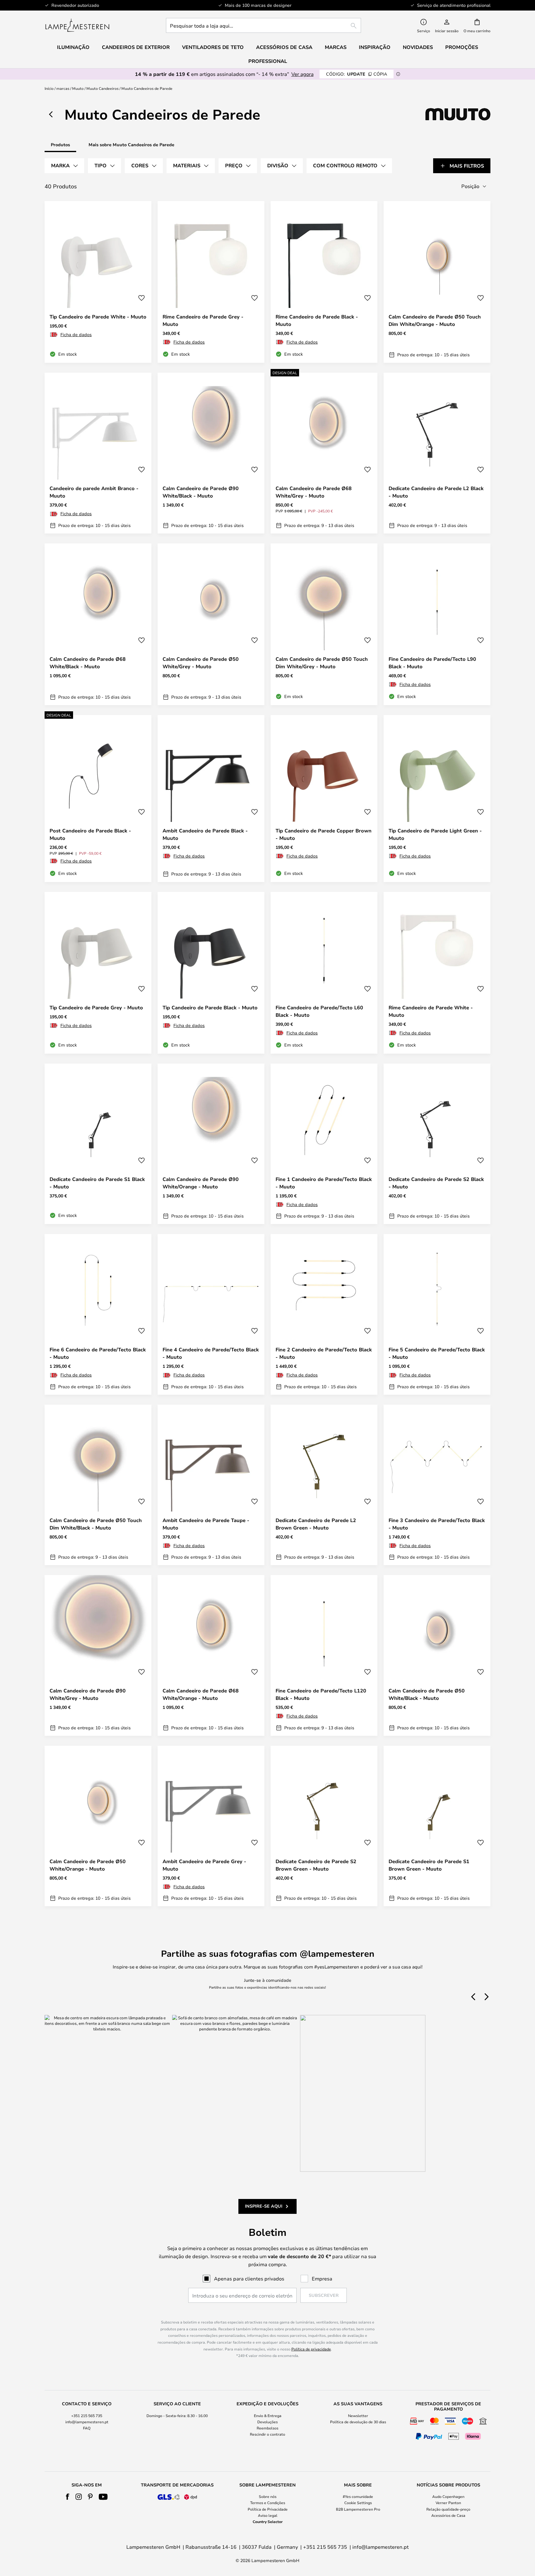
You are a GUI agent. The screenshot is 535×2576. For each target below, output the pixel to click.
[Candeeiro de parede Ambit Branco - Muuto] (98, 453)
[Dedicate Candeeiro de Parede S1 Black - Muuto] (98, 1144)
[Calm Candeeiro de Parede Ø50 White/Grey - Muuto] (211, 624)
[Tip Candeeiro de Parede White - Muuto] (98, 282)
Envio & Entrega (268, 2416)
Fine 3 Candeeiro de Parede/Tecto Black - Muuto (437, 1524)
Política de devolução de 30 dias (358, 2422)
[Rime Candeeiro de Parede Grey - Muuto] (211, 282)
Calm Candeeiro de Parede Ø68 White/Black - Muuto (88, 663)
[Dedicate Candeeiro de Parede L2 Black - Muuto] (437, 453)
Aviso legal (268, 2515)
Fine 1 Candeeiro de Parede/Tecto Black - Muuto (324, 1183)
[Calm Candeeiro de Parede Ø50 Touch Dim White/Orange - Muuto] (437, 282)
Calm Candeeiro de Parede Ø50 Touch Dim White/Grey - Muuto (322, 663)
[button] (141, 298)
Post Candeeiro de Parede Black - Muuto (90, 834)
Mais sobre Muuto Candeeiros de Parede (131, 145)
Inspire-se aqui (264, 2206)
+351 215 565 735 (87, 2416)
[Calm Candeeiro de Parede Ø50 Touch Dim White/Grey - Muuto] (324, 624)
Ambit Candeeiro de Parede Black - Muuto (205, 834)
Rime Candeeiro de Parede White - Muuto (431, 1011)
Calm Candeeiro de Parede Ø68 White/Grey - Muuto (314, 492)
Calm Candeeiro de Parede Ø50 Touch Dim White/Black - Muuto (96, 1524)
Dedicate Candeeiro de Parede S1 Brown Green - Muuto (429, 1865)
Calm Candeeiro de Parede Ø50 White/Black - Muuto (427, 1694)
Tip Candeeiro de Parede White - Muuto (98, 317)
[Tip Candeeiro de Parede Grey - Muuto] (98, 973)
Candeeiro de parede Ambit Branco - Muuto (94, 492)
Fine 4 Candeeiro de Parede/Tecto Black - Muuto (211, 1353)
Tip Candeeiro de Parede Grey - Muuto (96, 1007)
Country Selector (268, 2521)
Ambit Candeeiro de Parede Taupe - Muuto (206, 1524)
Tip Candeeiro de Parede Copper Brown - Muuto (324, 834)
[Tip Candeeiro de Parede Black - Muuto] (211, 973)
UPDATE (357, 74)
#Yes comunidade (358, 2496)
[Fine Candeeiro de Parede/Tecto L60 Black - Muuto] (324, 973)
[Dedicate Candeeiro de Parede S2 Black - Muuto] (437, 1144)
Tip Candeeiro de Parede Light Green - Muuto (435, 834)
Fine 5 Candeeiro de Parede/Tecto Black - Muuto (437, 1353)
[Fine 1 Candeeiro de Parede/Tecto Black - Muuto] (324, 1144)
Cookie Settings (358, 2503)
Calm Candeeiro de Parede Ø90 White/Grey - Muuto (88, 1694)
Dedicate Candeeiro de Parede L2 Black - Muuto (436, 492)
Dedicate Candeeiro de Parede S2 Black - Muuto (436, 1183)
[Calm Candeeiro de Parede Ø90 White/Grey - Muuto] (98, 1655)
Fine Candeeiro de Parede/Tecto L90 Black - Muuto (432, 663)
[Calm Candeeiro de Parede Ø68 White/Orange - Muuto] (211, 1655)
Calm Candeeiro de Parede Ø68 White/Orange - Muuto (201, 1694)
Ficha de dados (76, 334)
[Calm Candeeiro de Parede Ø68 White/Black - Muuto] (98, 624)
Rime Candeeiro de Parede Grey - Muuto (203, 320)
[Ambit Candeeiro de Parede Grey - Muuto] (211, 1826)
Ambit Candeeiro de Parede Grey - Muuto (204, 1865)
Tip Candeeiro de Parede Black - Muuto (210, 1007)
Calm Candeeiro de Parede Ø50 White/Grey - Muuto (201, 663)
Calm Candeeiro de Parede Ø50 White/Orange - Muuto (88, 1865)
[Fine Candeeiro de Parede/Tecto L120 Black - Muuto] (324, 1655)
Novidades (418, 47)
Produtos (60, 145)
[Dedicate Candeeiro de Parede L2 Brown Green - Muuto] (324, 1485)
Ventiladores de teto (213, 47)
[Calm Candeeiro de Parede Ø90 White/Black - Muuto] (211, 453)
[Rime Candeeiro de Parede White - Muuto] (437, 973)
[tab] (64, 166)
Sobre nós (268, 2496)
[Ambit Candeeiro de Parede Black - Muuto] (211, 798)
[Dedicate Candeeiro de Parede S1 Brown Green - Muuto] (437, 1826)
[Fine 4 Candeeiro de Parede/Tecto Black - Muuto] (211, 1314)
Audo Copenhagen (448, 2496)
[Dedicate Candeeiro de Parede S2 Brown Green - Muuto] (324, 1826)
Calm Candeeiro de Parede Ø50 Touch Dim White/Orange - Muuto (435, 320)
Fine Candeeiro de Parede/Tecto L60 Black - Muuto (319, 1011)
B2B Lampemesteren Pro (358, 2509)
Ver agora (302, 74)
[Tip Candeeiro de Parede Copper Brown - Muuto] (324, 798)
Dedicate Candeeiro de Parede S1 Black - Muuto (97, 1183)
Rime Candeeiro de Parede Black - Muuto (317, 320)
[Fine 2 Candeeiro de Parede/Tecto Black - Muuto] (324, 1314)
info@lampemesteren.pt (87, 2422)
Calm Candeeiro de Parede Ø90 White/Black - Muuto (201, 492)
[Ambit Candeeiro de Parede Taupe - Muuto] (211, 1485)
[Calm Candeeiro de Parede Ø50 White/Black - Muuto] (437, 1655)
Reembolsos (267, 2428)
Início (49, 88)
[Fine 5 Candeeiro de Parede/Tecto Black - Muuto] (437, 1314)
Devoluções (267, 2422)
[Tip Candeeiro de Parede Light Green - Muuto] (437, 798)
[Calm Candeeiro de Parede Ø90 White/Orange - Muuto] (211, 1144)
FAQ (87, 2428)
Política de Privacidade (268, 2509)
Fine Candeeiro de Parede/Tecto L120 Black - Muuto (321, 1694)
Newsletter (358, 2416)
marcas (63, 88)
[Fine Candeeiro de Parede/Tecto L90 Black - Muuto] (437, 624)
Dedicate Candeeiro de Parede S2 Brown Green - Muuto (316, 1865)
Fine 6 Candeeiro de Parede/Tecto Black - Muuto (98, 1353)
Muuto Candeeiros (102, 88)
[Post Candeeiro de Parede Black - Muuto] (98, 798)
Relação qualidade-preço (448, 2509)
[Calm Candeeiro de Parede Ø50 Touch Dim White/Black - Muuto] (98, 1485)
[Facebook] (68, 2497)
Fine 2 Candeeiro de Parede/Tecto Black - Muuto (324, 1353)
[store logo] (77, 25)
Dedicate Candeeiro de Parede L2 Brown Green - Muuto (316, 1524)
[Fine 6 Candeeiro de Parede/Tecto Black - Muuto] (98, 1314)
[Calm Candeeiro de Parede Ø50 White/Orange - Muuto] (98, 1826)
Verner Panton (448, 2503)
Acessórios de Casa (448, 2515)
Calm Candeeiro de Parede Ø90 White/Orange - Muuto (201, 1183)
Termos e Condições (268, 2503)
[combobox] (263, 25)
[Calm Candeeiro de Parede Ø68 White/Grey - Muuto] (324, 453)
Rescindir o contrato (267, 2434)
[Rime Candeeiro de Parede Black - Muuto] (324, 282)
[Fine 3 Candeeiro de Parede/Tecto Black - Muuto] (437, 1485)
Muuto (78, 88)
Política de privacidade (311, 2349)
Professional (268, 61)
